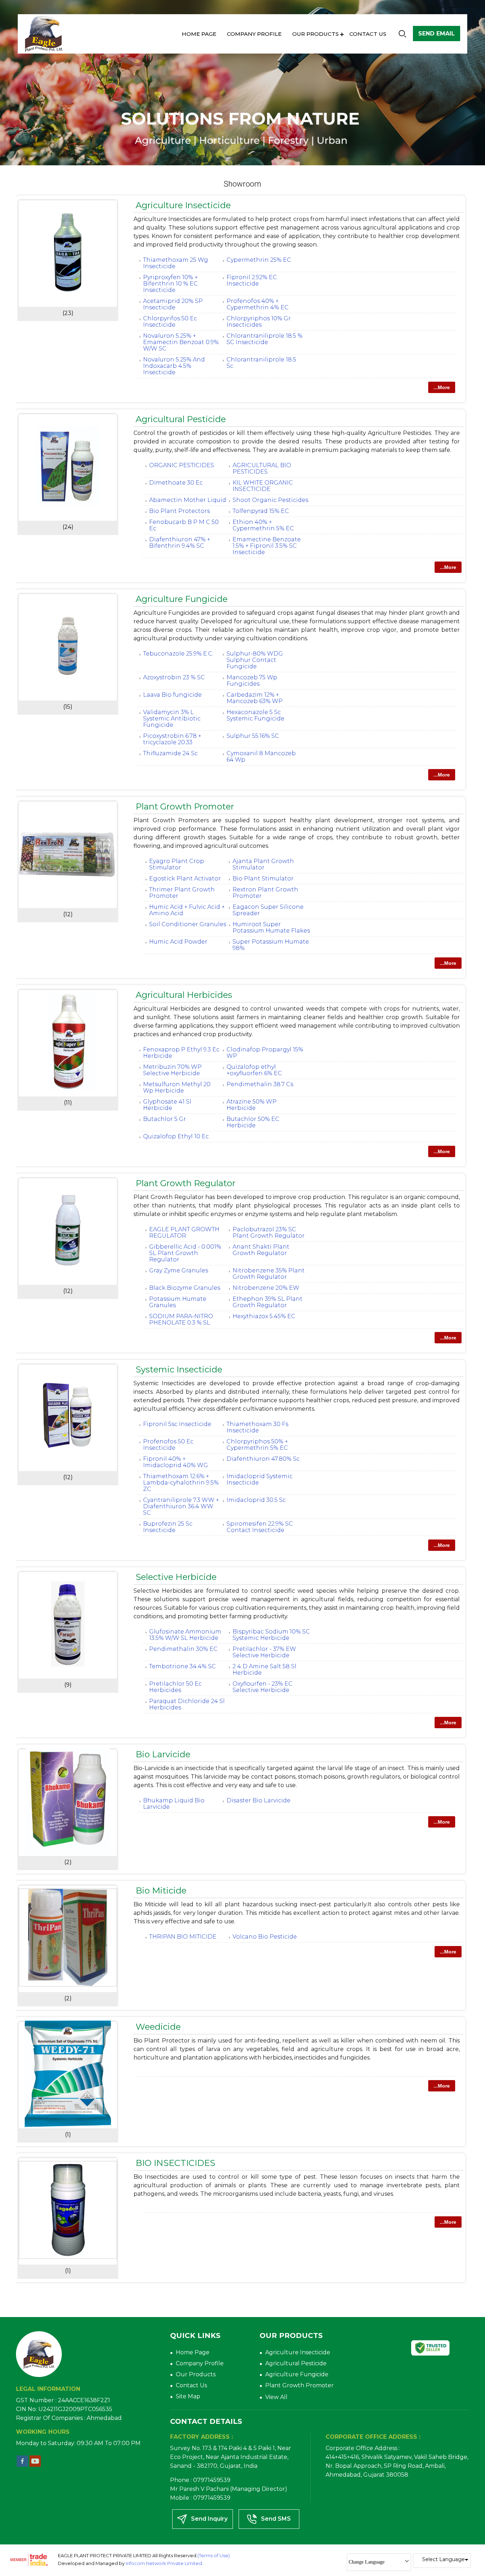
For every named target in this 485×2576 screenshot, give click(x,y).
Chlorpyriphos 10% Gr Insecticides (259, 322)
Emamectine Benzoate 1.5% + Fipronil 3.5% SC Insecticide (267, 546)
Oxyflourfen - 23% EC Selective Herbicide (263, 1687)
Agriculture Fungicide (182, 599)
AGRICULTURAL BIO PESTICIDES (262, 468)
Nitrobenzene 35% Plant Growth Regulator (269, 1274)
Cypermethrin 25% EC (259, 260)
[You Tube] (35, 2465)
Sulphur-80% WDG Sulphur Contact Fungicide (255, 660)
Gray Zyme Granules (179, 1270)
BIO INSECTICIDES (175, 2163)
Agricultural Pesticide (181, 419)
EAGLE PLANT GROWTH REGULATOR (184, 1232)
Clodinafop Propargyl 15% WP (265, 1053)
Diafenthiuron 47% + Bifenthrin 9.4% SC (180, 543)
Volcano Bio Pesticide (265, 1937)
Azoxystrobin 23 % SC (174, 677)
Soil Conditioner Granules (188, 924)
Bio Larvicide (163, 1754)
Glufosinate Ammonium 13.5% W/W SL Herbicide (185, 1635)
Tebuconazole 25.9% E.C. (178, 654)
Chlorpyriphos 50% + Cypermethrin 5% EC (257, 1445)
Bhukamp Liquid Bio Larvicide (174, 1804)
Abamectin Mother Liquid (188, 500)
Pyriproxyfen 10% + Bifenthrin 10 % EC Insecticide (170, 284)
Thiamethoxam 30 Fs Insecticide (257, 1427)
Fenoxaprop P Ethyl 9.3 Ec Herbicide (181, 1053)
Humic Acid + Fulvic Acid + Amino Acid (187, 910)
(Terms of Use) (214, 2555)
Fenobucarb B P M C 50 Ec (184, 525)
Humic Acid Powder (178, 942)
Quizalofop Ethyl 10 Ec (176, 1136)
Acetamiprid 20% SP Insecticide (173, 304)
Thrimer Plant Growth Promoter (182, 893)
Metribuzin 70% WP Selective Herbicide (172, 1070)
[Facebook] (22, 2465)
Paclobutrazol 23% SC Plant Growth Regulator (269, 1232)
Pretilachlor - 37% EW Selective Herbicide (264, 1652)
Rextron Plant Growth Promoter (265, 893)
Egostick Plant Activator (185, 878)
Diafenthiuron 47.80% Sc (263, 1459)
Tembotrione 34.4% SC (182, 1666)
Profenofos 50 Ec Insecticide (168, 1445)
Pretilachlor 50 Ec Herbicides (175, 1687)
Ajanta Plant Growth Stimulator (263, 864)
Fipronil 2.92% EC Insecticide (252, 280)
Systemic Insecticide (179, 1369)
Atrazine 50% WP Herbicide (252, 1105)
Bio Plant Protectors (179, 511)
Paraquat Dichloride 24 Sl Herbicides (187, 1704)
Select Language (443, 2559)
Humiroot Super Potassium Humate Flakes (271, 927)
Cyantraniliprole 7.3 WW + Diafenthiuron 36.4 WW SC (181, 1506)
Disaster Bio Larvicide (258, 1800)
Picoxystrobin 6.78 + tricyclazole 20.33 (172, 739)
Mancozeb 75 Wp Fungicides (252, 681)
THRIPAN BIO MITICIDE (183, 1937)
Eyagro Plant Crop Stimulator (177, 864)
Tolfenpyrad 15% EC (261, 511)
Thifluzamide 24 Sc (170, 753)
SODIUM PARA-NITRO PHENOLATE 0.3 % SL (181, 1319)
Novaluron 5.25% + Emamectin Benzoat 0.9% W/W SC (181, 342)
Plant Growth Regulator (186, 1183)
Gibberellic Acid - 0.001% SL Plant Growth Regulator (185, 1253)
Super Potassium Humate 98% (271, 945)
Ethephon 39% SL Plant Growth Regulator (268, 1302)
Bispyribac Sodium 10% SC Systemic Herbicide (271, 1635)
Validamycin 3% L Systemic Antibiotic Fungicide (172, 718)
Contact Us (368, 34)
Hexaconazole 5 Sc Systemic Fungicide (255, 715)
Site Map (188, 2396)
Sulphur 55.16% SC (253, 736)
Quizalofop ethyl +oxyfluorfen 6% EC (254, 1070)
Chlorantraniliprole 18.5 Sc (261, 363)
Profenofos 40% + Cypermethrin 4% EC (258, 304)
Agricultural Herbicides (184, 995)
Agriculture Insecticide (183, 205)
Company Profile (254, 34)
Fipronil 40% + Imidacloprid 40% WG (176, 1462)
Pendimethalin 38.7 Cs (260, 1084)
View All (276, 2397)
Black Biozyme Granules (185, 1288)
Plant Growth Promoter (185, 806)
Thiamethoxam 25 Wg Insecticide (176, 263)
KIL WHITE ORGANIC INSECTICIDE (263, 486)
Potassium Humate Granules (178, 1302)
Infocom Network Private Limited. (164, 2563)
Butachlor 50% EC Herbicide (253, 1122)
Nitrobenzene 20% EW (266, 1288)
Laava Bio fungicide (172, 695)
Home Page (199, 34)
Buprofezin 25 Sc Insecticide (168, 1527)
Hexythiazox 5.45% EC (264, 1316)
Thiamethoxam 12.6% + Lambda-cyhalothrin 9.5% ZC (181, 1483)
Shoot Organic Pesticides (270, 500)
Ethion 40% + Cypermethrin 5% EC (263, 525)
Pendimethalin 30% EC (183, 1649)
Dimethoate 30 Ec (176, 483)
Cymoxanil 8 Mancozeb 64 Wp (261, 756)
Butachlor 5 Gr (165, 1119)
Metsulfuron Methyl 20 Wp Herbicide (177, 1087)
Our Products (315, 34)
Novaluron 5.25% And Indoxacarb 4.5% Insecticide (174, 366)
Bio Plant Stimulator (263, 878)
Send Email (437, 34)
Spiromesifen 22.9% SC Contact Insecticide (260, 1527)
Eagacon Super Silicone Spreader (268, 910)
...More (442, 387)
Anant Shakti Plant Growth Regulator (261, 1250)
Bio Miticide (161, 1890)
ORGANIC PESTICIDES (182, 465)
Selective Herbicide (176, 1577)
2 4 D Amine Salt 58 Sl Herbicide (265, 1670)
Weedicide (158, 2027)
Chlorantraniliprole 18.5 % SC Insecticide (265, 339)
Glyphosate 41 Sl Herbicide (167, 1105)
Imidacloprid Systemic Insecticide (260, 1479)
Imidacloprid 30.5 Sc (256, 1500)
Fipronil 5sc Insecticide (177, 1424)
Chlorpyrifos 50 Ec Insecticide (170, 322)
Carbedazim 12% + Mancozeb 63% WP (255, 698)
